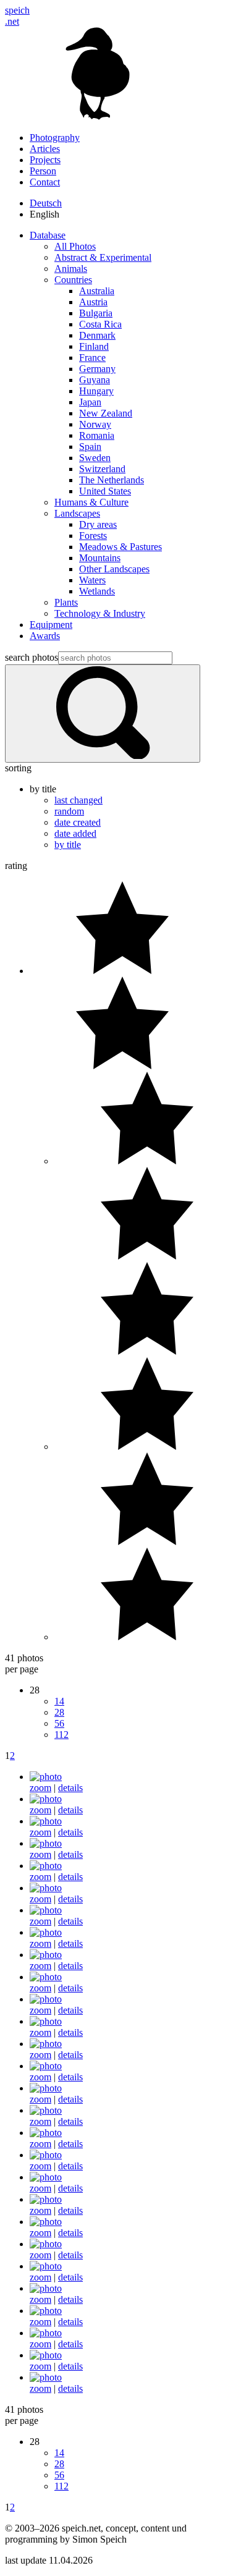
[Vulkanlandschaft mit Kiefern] (46, 2066)
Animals (71, 269)
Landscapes (77, 513)
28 (59, 1712)
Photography (55, 138)
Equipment (51, 625)
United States (105, 491)
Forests (93, 536)
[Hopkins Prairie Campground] (46, 1888)
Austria (93, 302)
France (92, 358)
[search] (103, 714)
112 (61, 1735)
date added (75, 833)
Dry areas (98, 524)
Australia (97, 291)
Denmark (97, 335)
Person (43, 171)
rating (16, 866)
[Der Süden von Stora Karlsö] (46, 1866)
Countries (73, 280)
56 (59, 1723)
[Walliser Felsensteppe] (46, 2088)
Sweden (95, 458)
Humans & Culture (91, 502)
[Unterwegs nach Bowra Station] (46, 2021)
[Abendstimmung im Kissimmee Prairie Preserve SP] (46, 1777)
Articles (45, 149)
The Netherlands (112, 480)
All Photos (75, 246)
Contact (45, 182)
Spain (90, 447)
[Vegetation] (46, 2044)
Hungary (96, 391)
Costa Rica (100, 324)
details (70, 1788)
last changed (78, 800)
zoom (40, 1788)
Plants (66, 602)
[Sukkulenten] (46, 1999)
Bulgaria (96, 313)
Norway (95, 424)
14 (59, 1701)
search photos (32, 657)
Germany (97, 369)
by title (68, 845)
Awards (45, 636)
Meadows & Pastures (120, 547)
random (69, 811)
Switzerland (102, 469)
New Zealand (106, 413)
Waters (92, 580)
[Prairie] (46, 1910)
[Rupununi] (46, 1932)
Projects (45, 160)
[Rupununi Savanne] (46, 1955)
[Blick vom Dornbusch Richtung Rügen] (46, 1843)
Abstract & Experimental (103, 257)
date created (78, 822)
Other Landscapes (114, 569)
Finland (94, 346)
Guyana (95, 380)
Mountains (100, 558)
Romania (97, 435)
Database (48, 235)
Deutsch (46, 203)
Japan (90, 402)
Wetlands (97, 591)
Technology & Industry (100, 613)
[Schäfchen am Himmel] (46, 1977)
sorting (18, 768)
